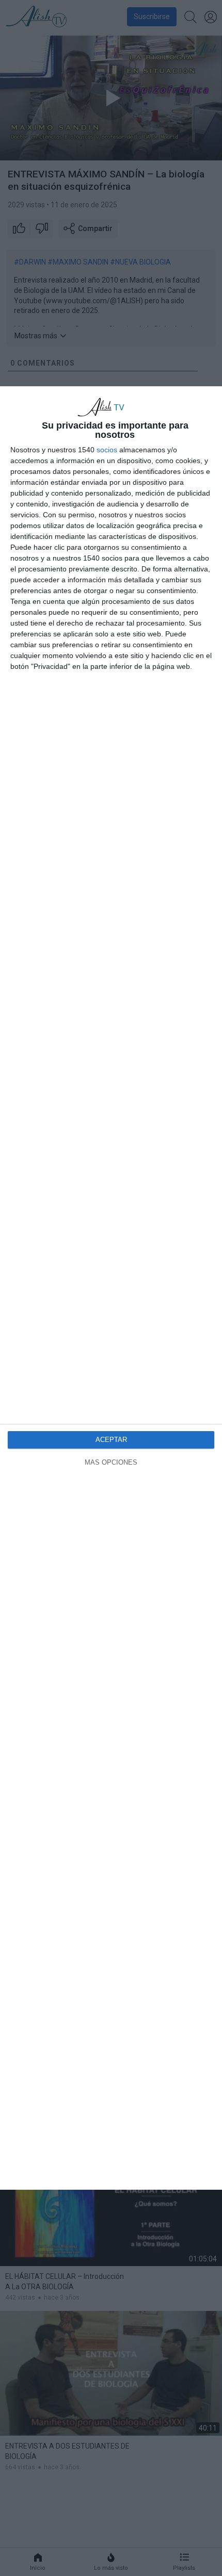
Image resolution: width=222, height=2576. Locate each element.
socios (107, 450)
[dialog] (111, 1288)
